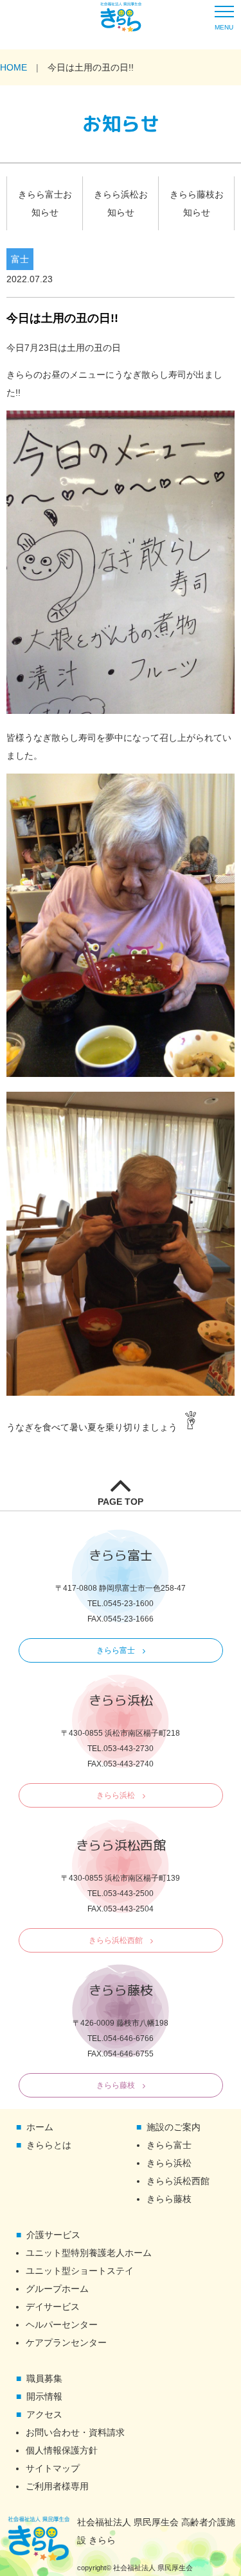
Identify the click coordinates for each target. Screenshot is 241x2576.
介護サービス (53, 2235)
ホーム (40, 2127)
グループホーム (57, 2289)
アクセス (44, 2414)
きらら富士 (116, 1650)
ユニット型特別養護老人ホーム (89, 2253)
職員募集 (44, 2378)
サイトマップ (53, 2468)
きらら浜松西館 (116, 1940)
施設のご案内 (174, 2127)
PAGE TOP (121, 1502)
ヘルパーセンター (62, 2325)
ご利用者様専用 (57, 2486)
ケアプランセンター (66, 2343)
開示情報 (44, 2396)
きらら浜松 (116, 1795)
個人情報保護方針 (62, 2450)
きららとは (49, 2145)
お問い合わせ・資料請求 (75, 2432)
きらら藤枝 (116, 2085)
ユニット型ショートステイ (80, 2271)
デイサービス (53, 2307)
